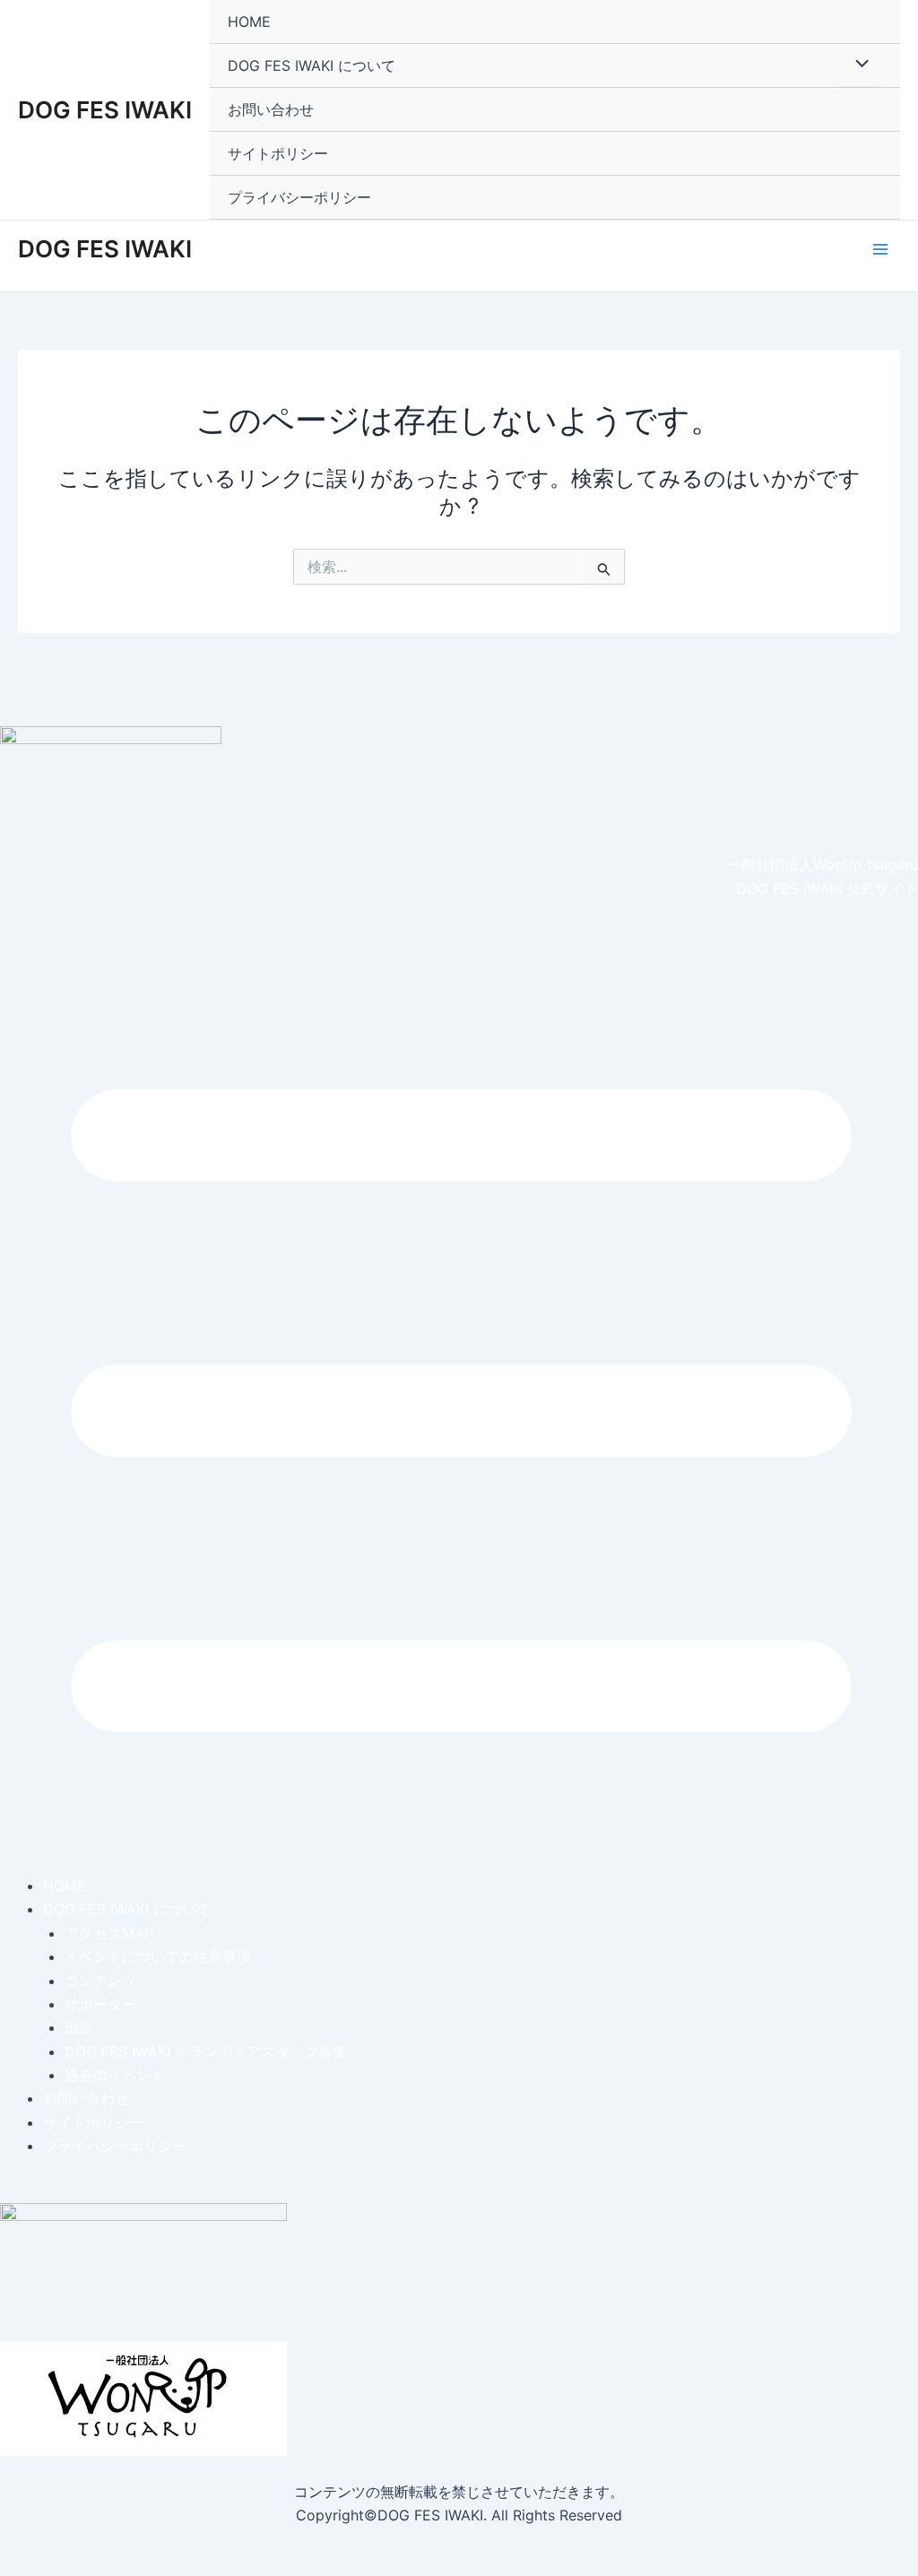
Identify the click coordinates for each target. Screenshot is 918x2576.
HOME (249, 22)
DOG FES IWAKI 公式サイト (827, 889)
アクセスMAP (109, 1933)
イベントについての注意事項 (158, 1956)
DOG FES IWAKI (105, 110)
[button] (459, 1412)
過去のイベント (115, 2075)
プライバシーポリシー (299, 197)
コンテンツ (100, 1981)
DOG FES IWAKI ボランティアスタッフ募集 (206, 2051)
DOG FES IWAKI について (312, 65)
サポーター (100, 2004)
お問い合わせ (271, 109)
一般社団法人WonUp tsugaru (823, 864)
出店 (79, 2027)
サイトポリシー (278, 153)
